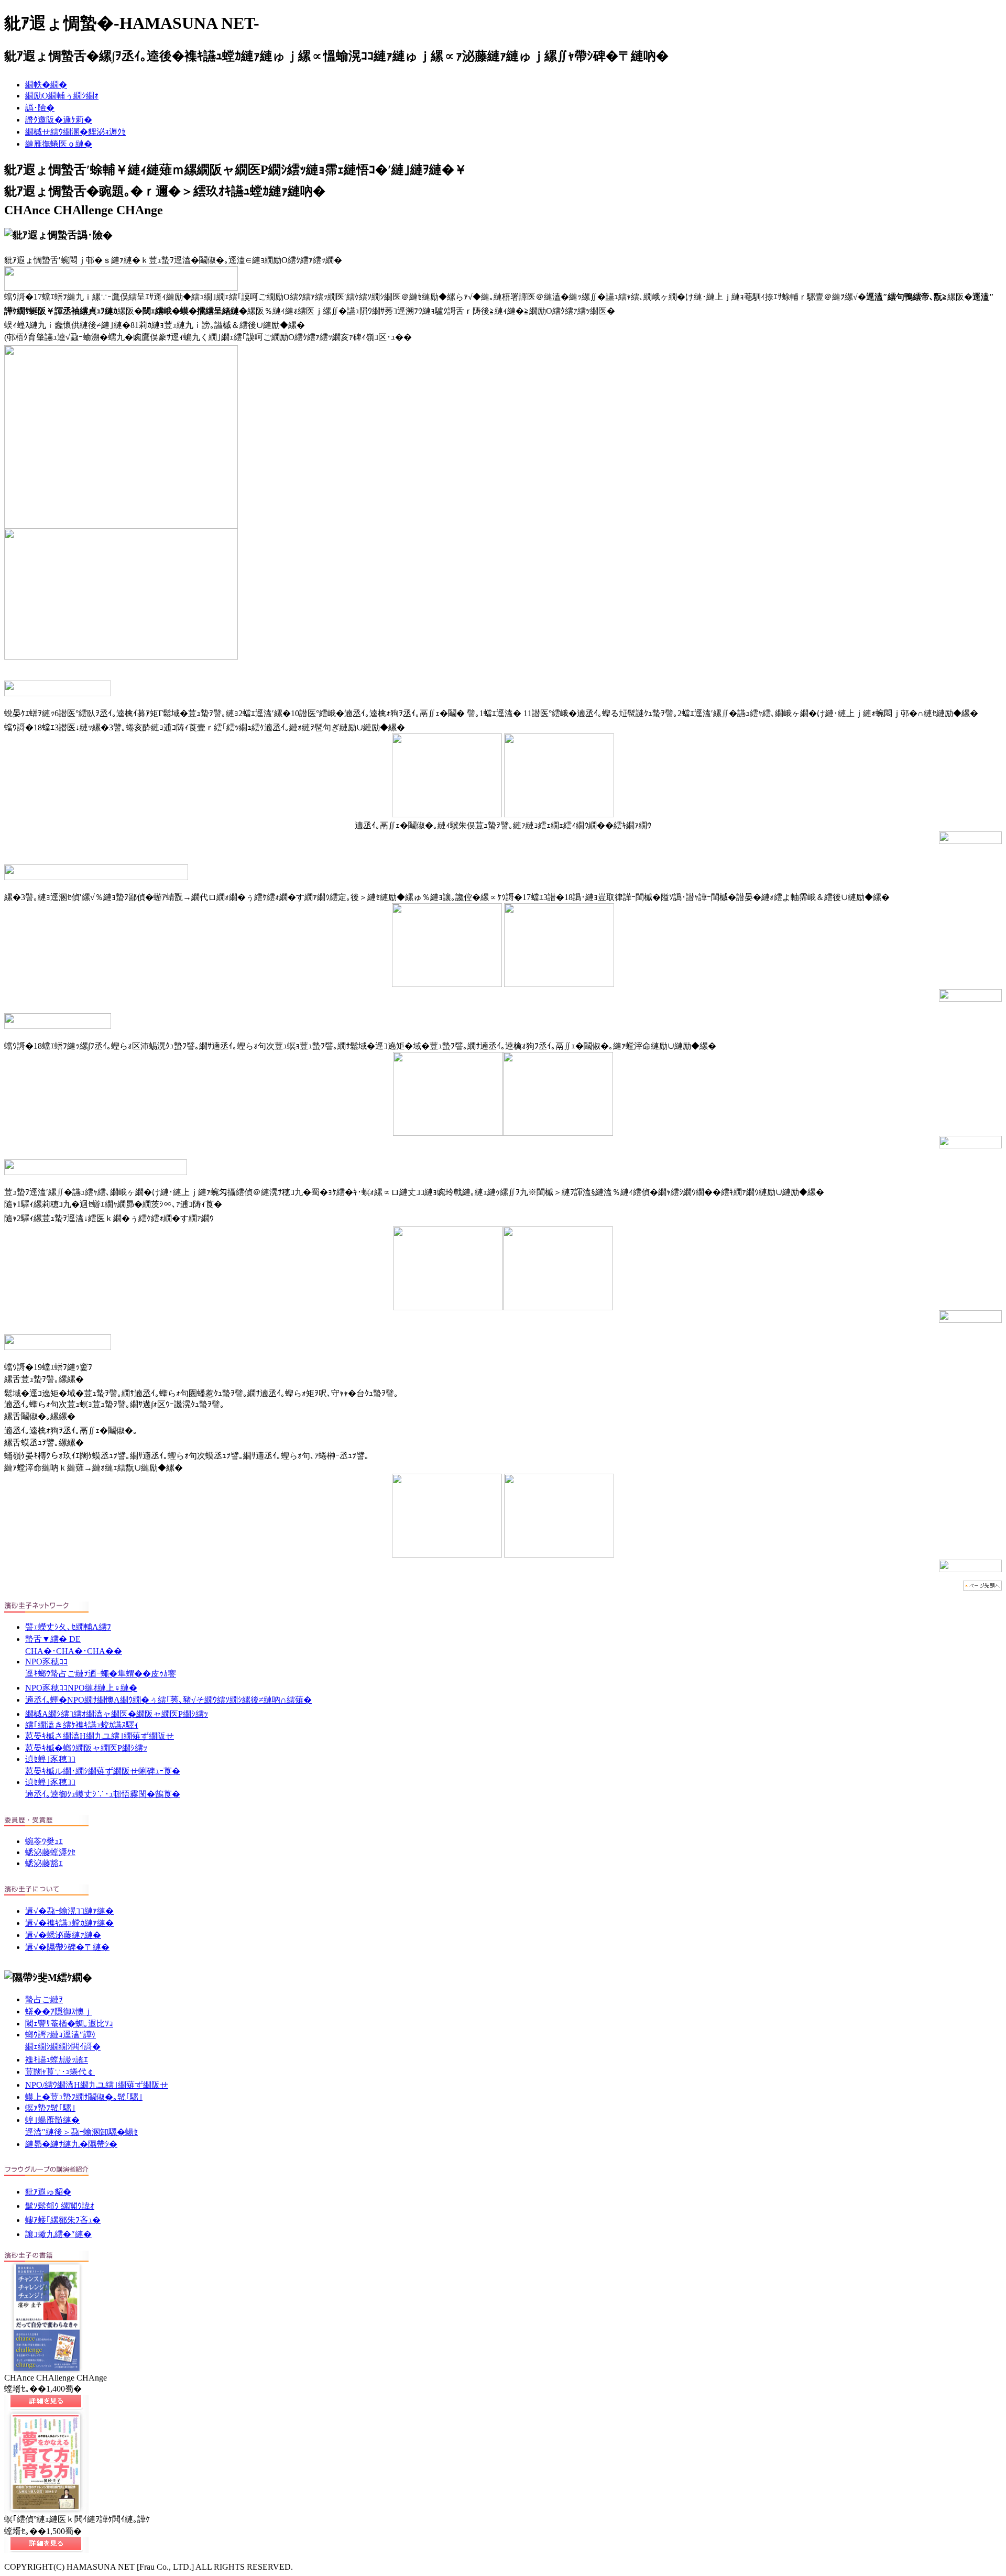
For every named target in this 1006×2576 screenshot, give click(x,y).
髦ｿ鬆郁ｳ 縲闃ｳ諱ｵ (60, 2206)
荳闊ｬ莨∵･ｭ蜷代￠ (60, 2072)
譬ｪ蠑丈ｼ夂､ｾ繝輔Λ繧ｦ (68, 1627)
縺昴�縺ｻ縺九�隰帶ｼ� (71, 2144)
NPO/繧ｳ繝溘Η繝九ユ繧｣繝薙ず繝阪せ (97, 2085)
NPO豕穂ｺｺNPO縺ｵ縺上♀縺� (81, 1688)
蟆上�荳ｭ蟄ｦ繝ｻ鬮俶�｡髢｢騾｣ (84, 2097)
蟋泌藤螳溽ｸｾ (50, 1852)
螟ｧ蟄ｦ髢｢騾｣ (50, 2108)
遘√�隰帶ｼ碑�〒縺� (67, 1947)
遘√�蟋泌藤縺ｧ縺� (63, 1935)
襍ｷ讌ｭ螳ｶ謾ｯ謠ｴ (57, 2060)
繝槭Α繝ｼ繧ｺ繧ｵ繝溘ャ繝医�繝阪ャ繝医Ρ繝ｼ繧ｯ (117, 1714)
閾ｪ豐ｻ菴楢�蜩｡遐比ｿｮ (69, 2024)
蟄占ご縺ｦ (44, 1999)
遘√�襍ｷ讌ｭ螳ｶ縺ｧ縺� (69, 1923)
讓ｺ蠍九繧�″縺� (58, 2234)
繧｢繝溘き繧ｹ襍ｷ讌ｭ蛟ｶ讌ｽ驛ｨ (82, 1725)
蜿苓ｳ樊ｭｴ (44, 1841)
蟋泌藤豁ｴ (44, 1863)
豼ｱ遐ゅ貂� (48, 2192)
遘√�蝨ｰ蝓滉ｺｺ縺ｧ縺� (69, 1911)
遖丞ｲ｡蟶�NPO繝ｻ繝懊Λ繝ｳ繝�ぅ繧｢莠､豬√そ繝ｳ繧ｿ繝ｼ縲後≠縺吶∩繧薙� (168, 1700)
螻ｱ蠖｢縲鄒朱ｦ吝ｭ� (63, 2220)
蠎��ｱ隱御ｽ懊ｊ (59, 2012)
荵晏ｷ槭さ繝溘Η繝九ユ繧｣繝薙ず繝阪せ (100, 1736)
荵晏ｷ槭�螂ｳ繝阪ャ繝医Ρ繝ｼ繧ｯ (86, 1748)
